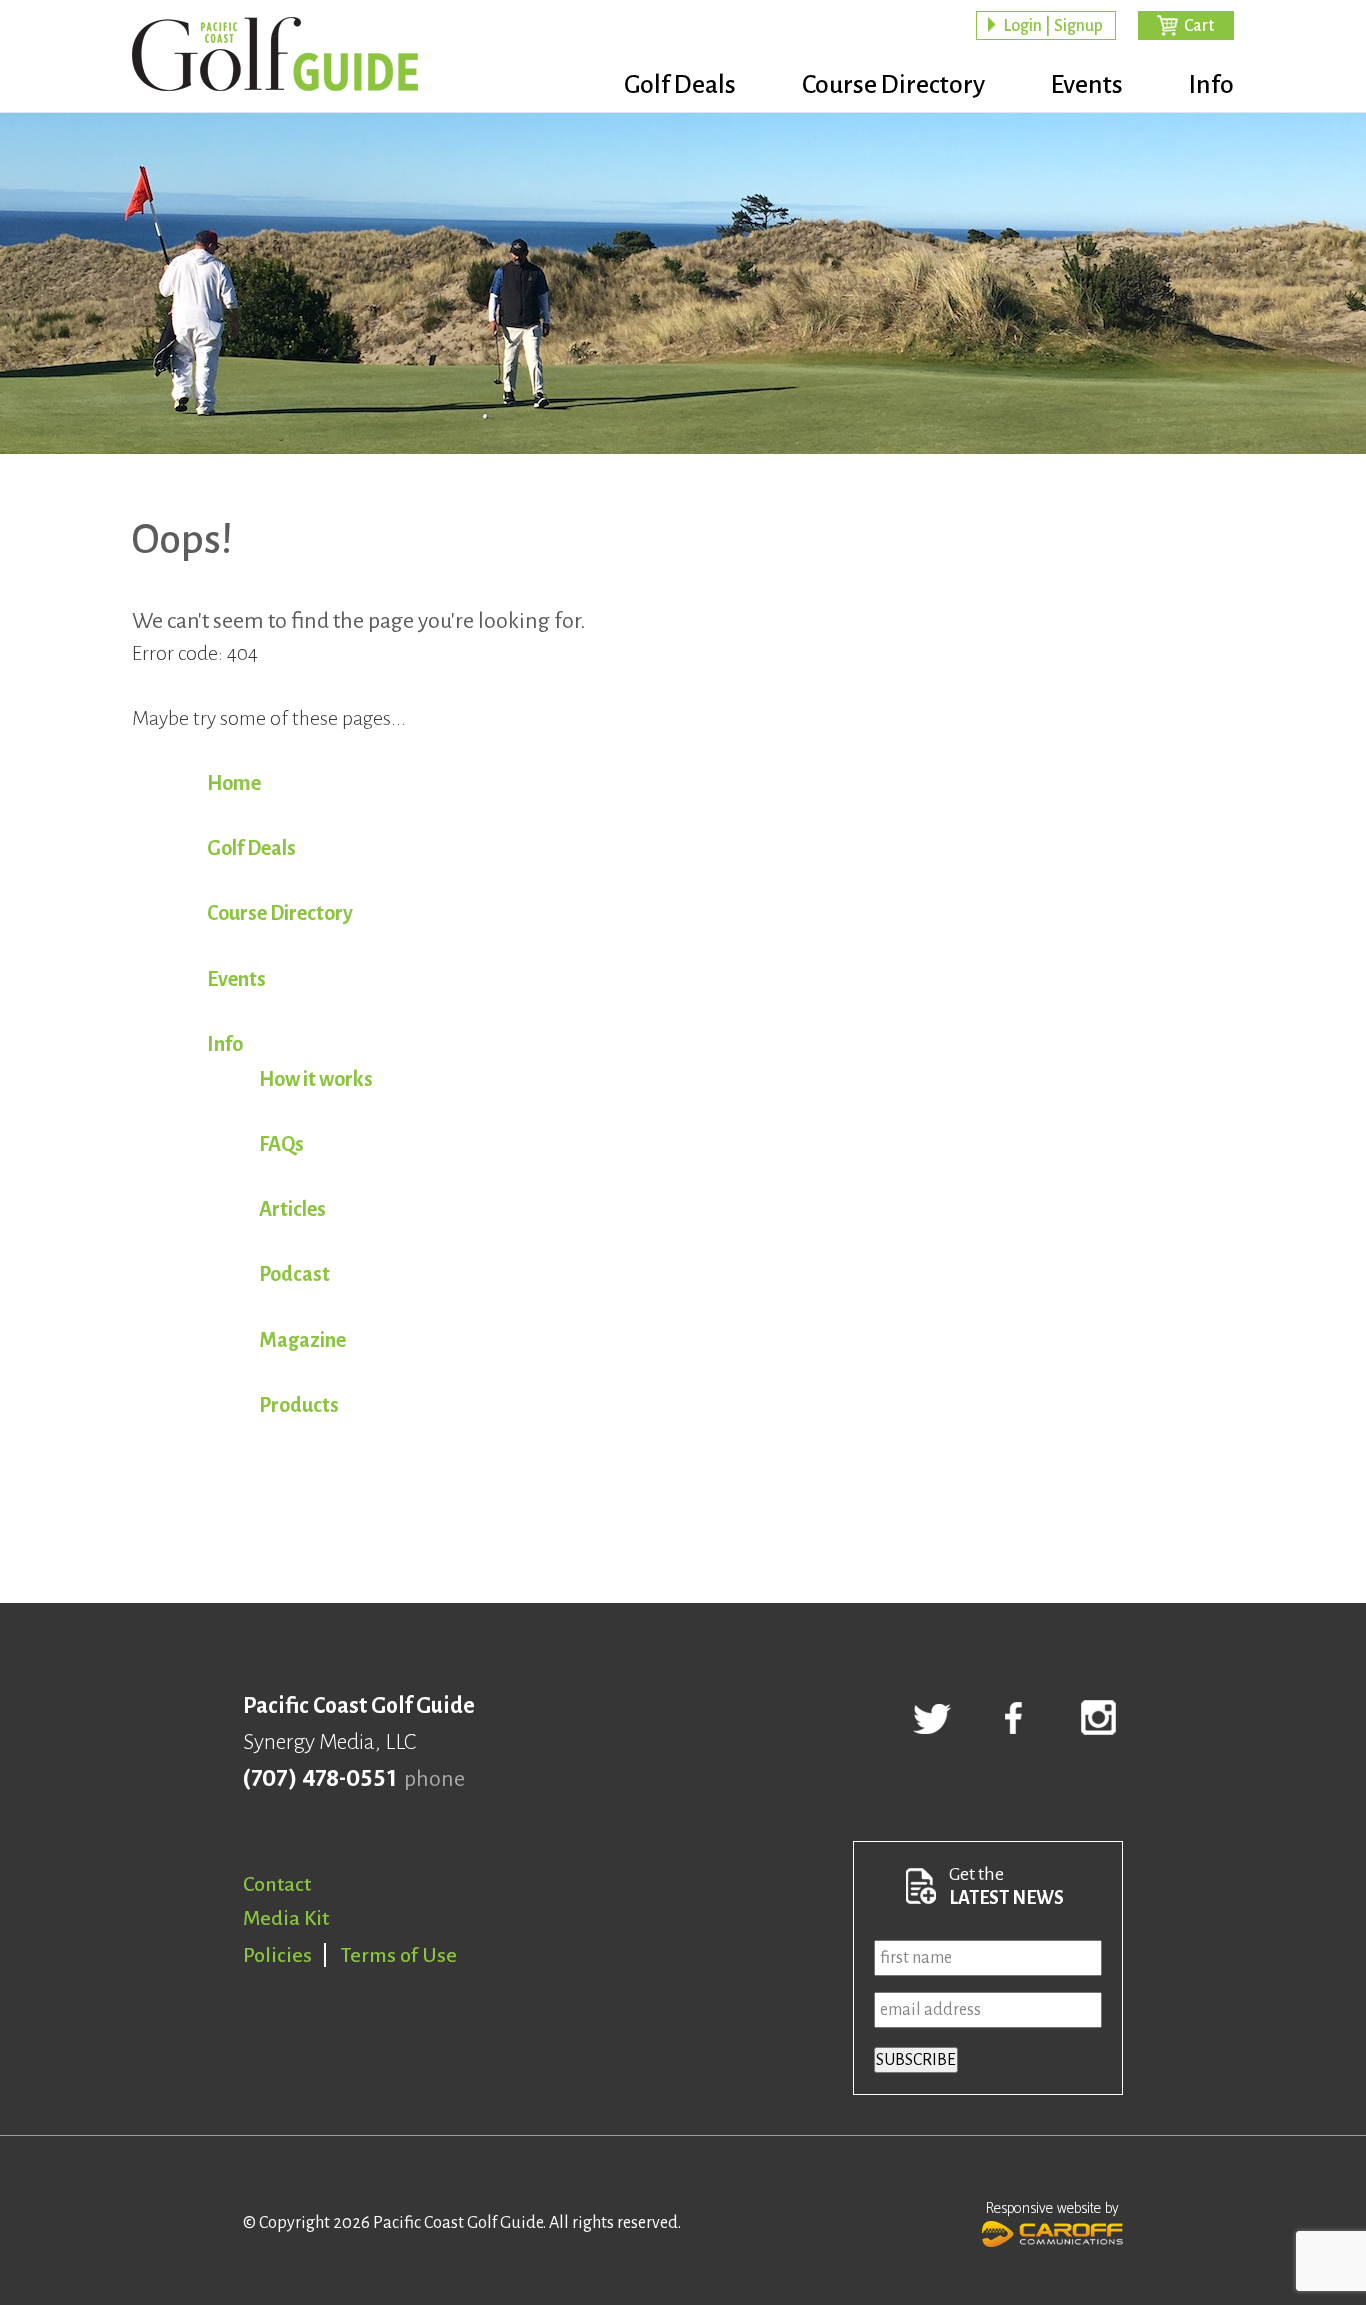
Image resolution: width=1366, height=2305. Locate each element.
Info (1211, 85)
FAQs (281, 1144)
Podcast (294, 1274)
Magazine (302, 1340)
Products (299, 1405)
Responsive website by (1052, 2208)
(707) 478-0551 (319, 1779)
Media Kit (286, 1918)
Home (234, 783)
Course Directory (893, 85)
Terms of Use (399, 1955)
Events (1087, 85)
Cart (1199, 26)
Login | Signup (1053, 26)
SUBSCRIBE (916, 2060)
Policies (277, 1955)
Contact (277, 1884)
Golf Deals (680, 85)
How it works (316, 1079)
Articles (292, 1209)
